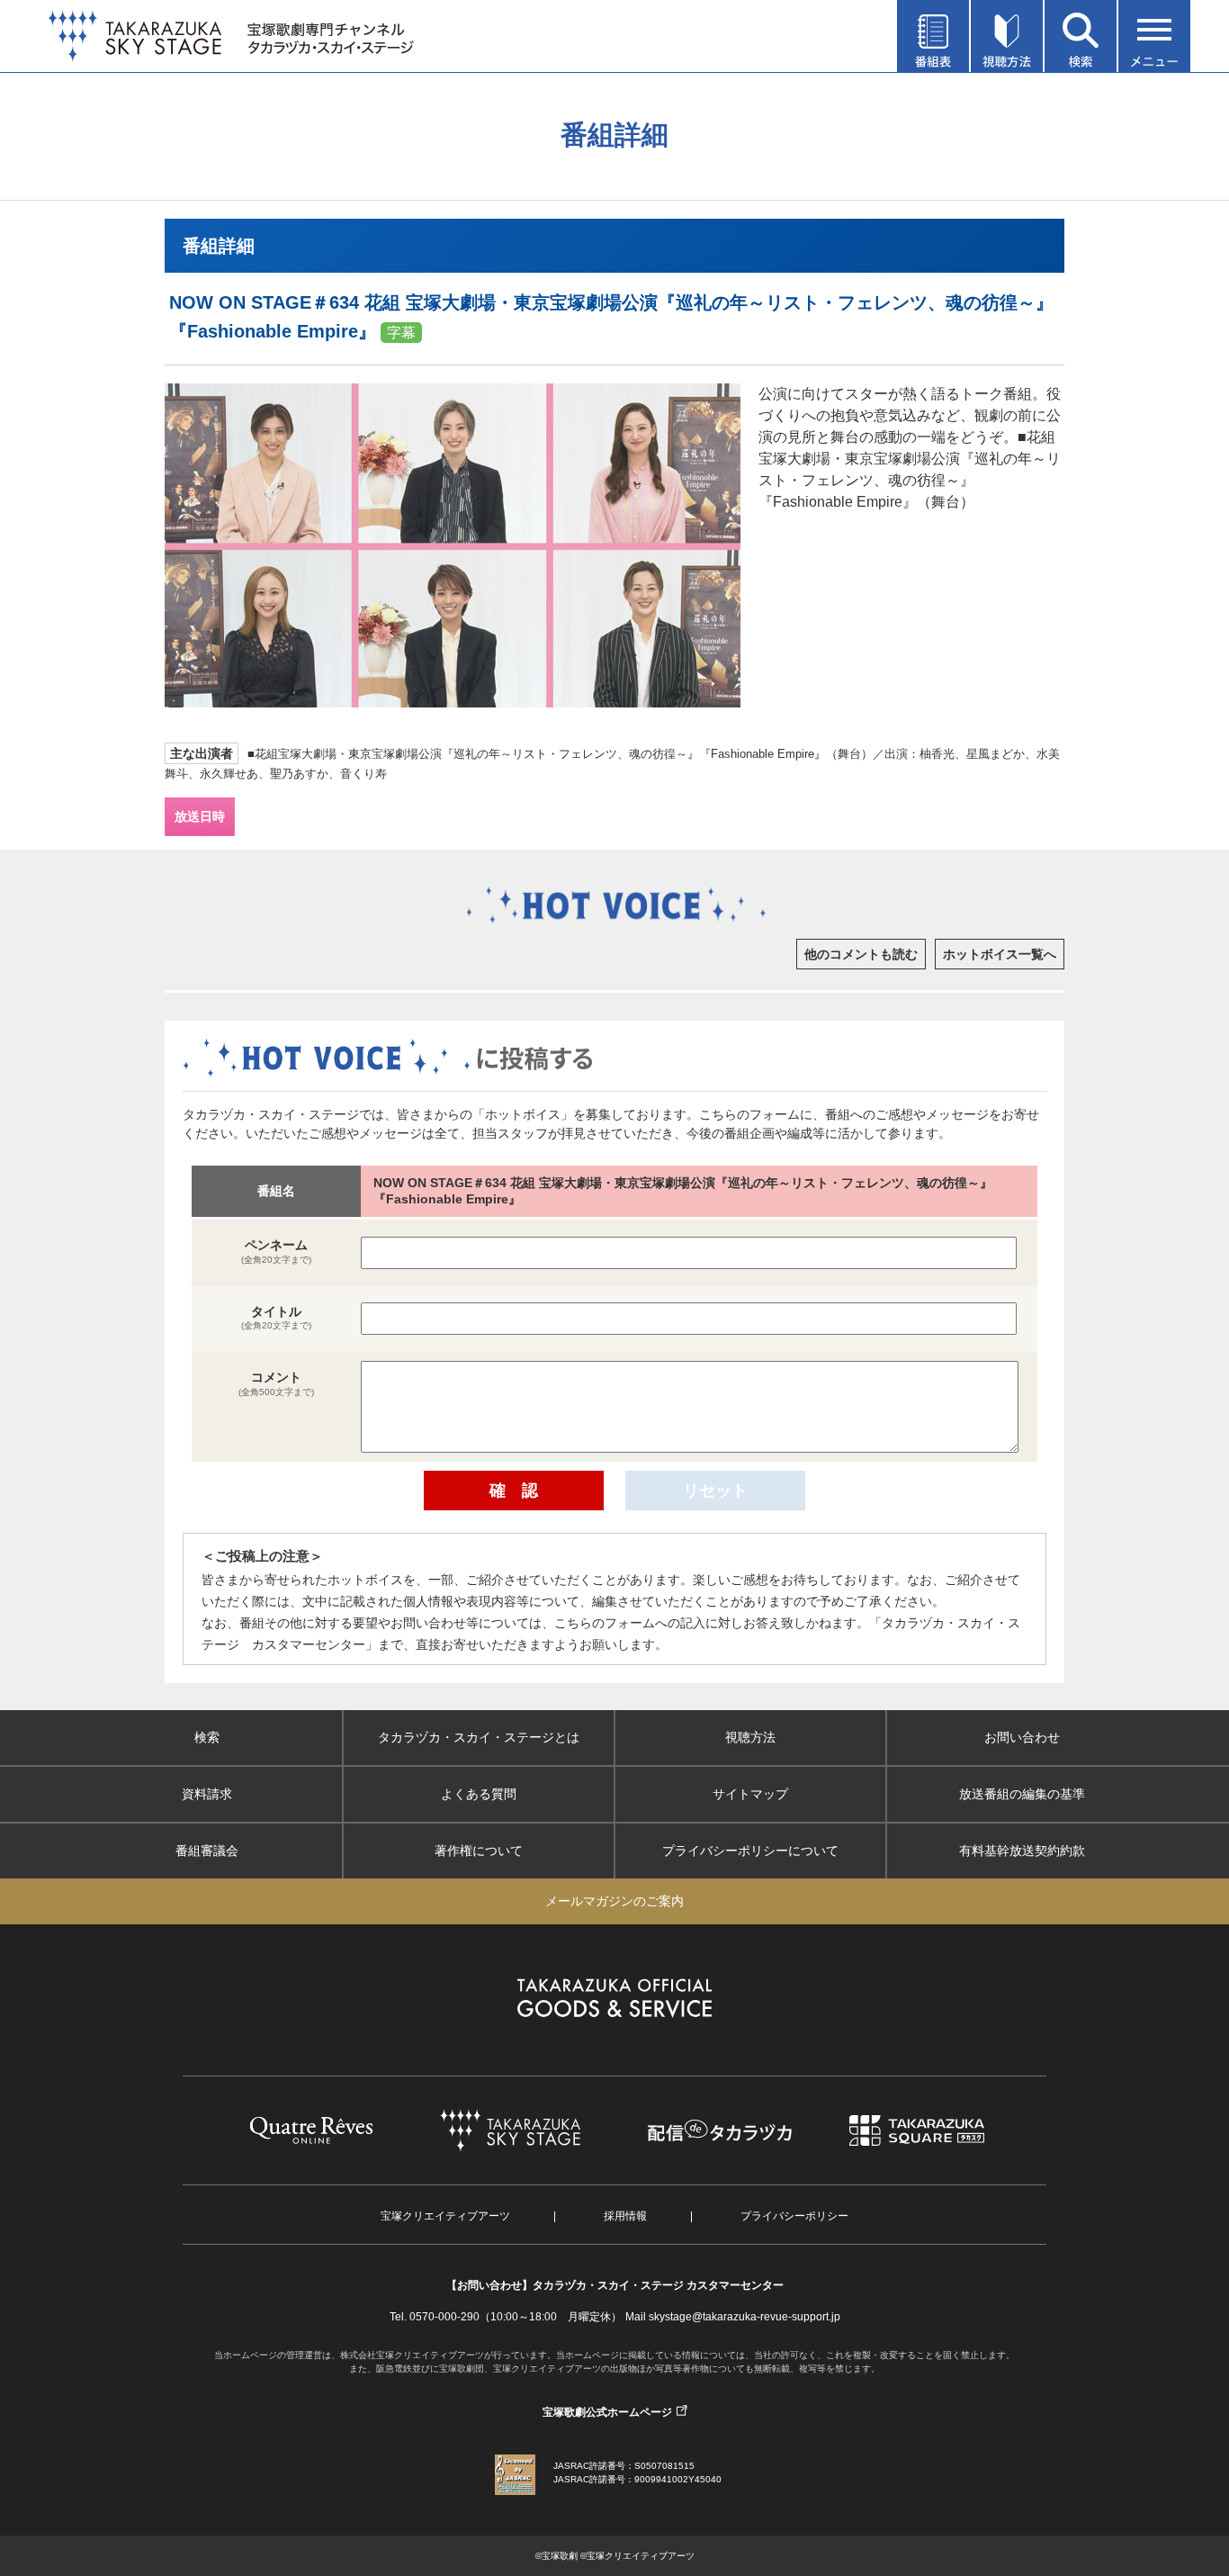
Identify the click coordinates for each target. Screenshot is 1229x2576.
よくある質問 (479, 1794)
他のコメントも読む (861, 954)
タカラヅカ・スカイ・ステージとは (479, 1737)
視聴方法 (750, 1737)
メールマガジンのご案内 (614, 1901)
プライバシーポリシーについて (750, 1851)
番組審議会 (207, 1851)
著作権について (479, 1851)
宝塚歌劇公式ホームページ (607, 2412)
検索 (207, 1737)
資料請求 (207, 1794)
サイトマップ (750, 1794)
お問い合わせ (1022, 1737)
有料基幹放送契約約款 (1022, 1851)
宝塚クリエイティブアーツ (445, 2216)
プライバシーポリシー (794, 2216)
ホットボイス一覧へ (1000, 954)
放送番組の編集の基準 (1022, 1794)
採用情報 (625, 2216)
